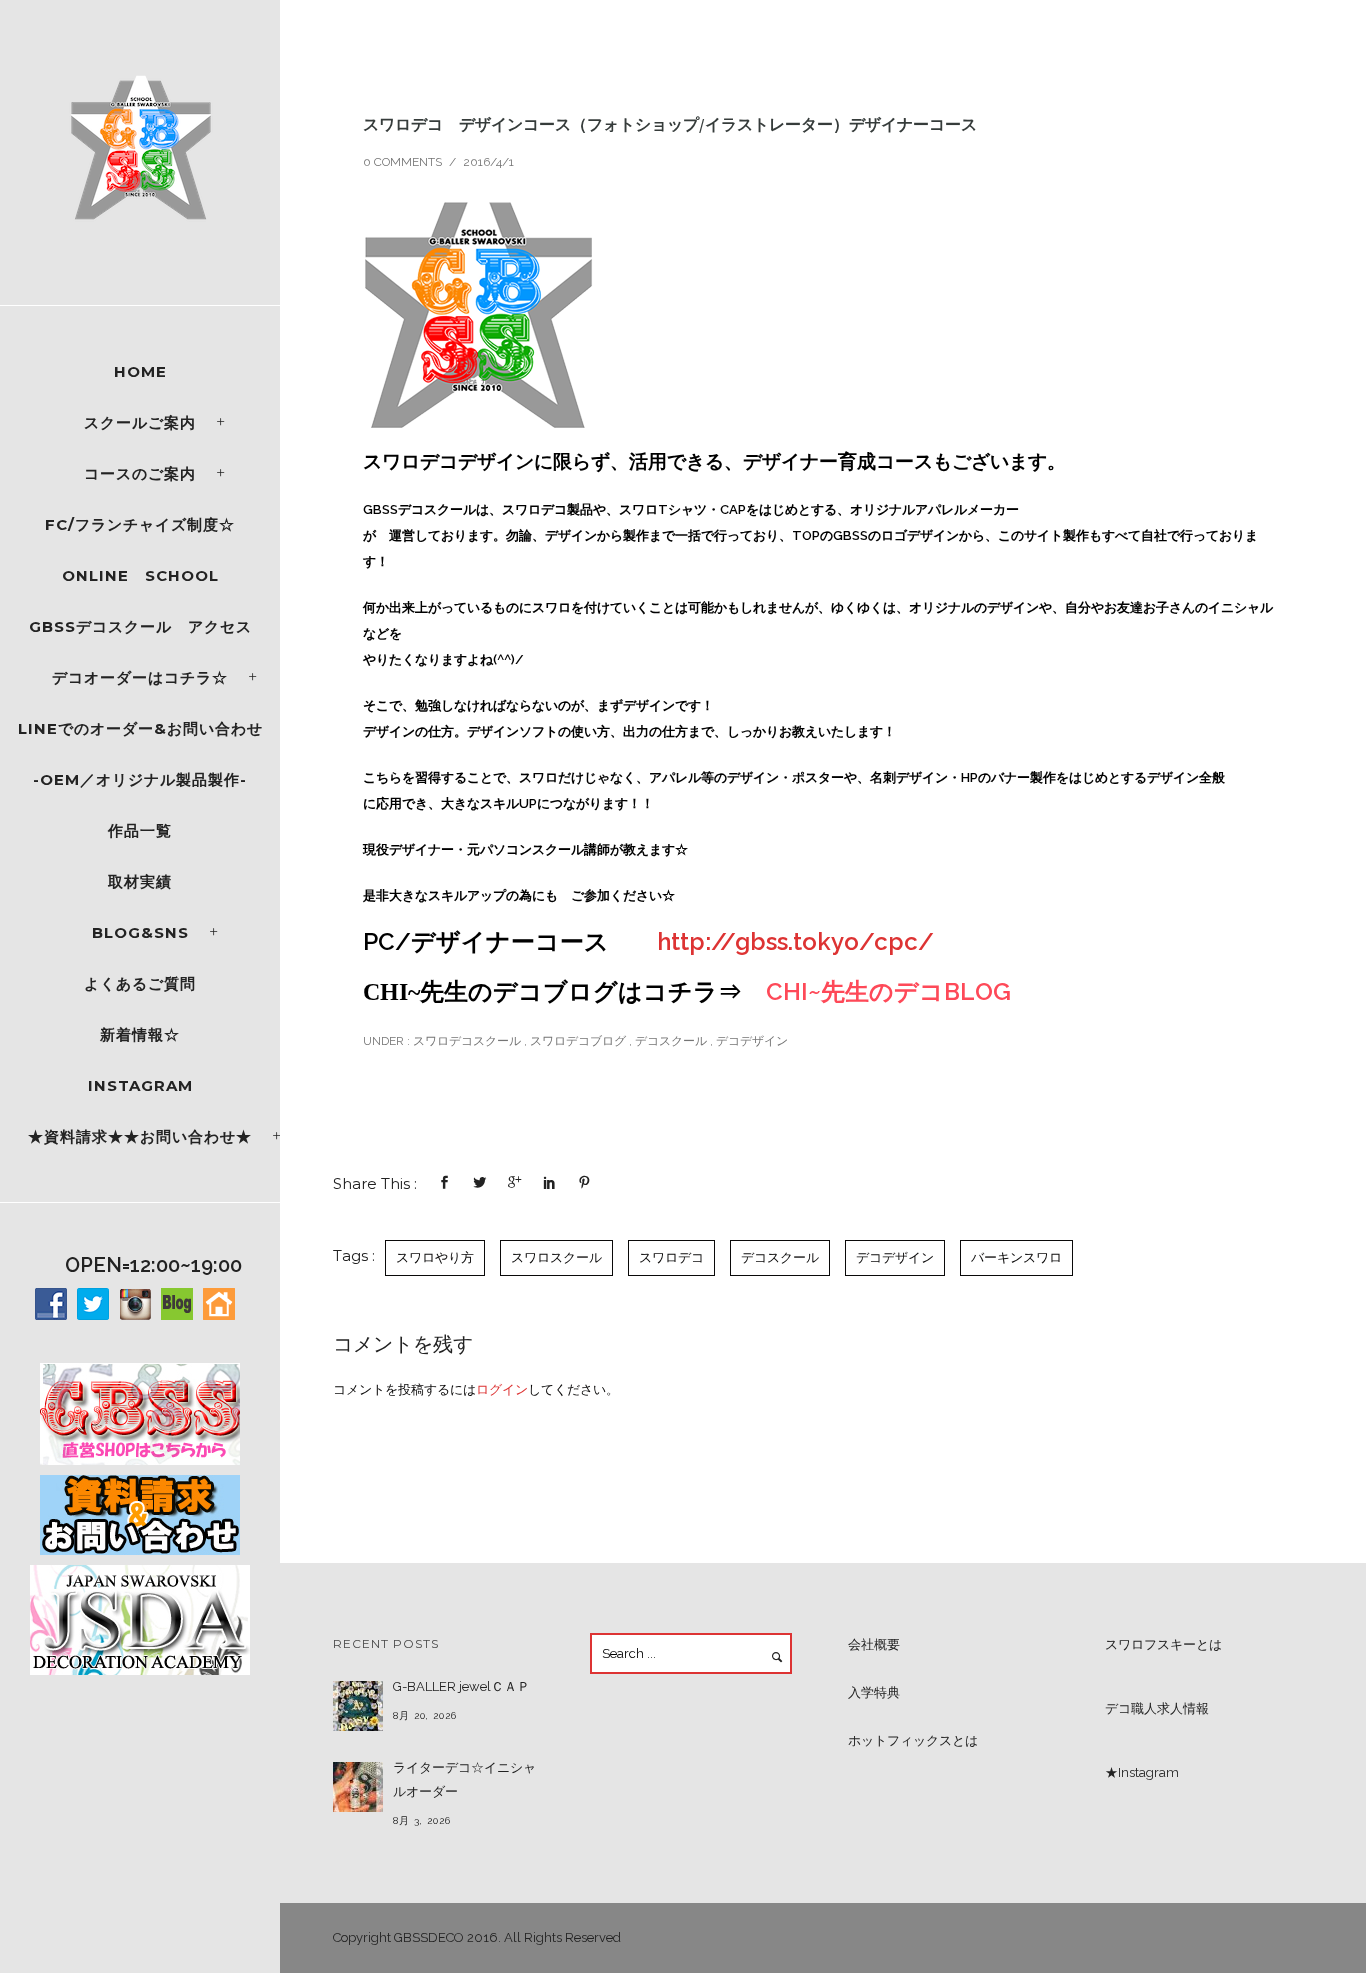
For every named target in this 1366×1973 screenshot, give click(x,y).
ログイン (502, 1389)
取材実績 (140, 881)
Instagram (140, 1085)
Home (140, 371)
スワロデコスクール (465, 1041)
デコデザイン (752, 1041)
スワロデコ (671, 1257)
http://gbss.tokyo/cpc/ (795, 941)
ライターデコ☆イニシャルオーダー (464, 1779)
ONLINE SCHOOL (140, 575)
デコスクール (671, 1041)
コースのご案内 (140, 473)
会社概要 (874, 1644)
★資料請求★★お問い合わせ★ (140, 1136)
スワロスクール (556, 1257)
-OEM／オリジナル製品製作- (140, 779)
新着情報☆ (140, 1034)
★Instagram (1142, 1772)
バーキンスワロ (1016, 1257)
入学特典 (874, 1692)
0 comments (402, 162)
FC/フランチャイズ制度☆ (140, 524)
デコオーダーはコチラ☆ (140, 677)
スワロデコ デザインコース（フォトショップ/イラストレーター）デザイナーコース (670, 124)
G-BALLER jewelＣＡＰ (461, 1686)
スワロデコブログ (578, 1041)
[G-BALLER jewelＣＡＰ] (358, 1706)
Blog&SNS (140, 932)
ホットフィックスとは (913, 1740)
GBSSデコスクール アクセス (140, 626)
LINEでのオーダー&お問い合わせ (140, 728)
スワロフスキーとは (1163, 1644)
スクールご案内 (140, 422)
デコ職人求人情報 (1157, 1708)
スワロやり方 (435, 1257)
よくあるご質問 (140, 983)
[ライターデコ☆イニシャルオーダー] (358, 1787)
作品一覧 (140, 830)
